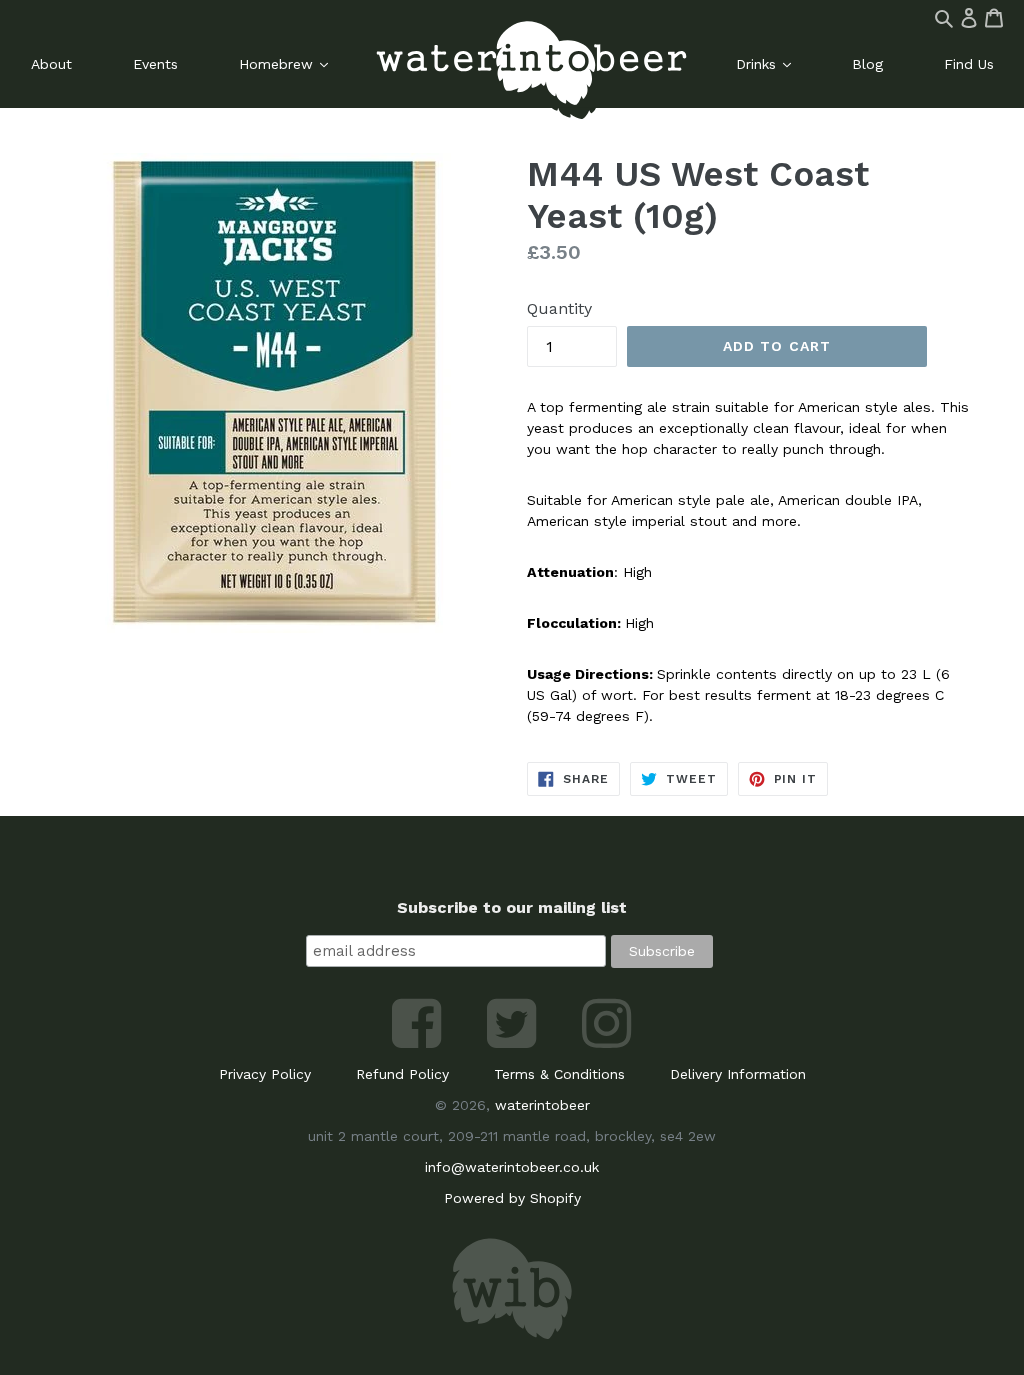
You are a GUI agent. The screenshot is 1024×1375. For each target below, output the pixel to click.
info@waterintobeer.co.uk (512, 1167)
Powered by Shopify (512, 1198)
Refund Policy (402, 1074)
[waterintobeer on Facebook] (419, 1043)
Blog (867, 64)
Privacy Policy (265, 1074)
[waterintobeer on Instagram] (607, 1043)
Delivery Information (738, 1074)
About (51, 64)
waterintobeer (542, 1105)
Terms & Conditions (559, 1074)
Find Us (969, 64)
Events (155, 64)
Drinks (758, 64)
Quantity (559, 308)
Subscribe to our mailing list (512, 907)
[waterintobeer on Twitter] (514, 1043)
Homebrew (278, 64)
